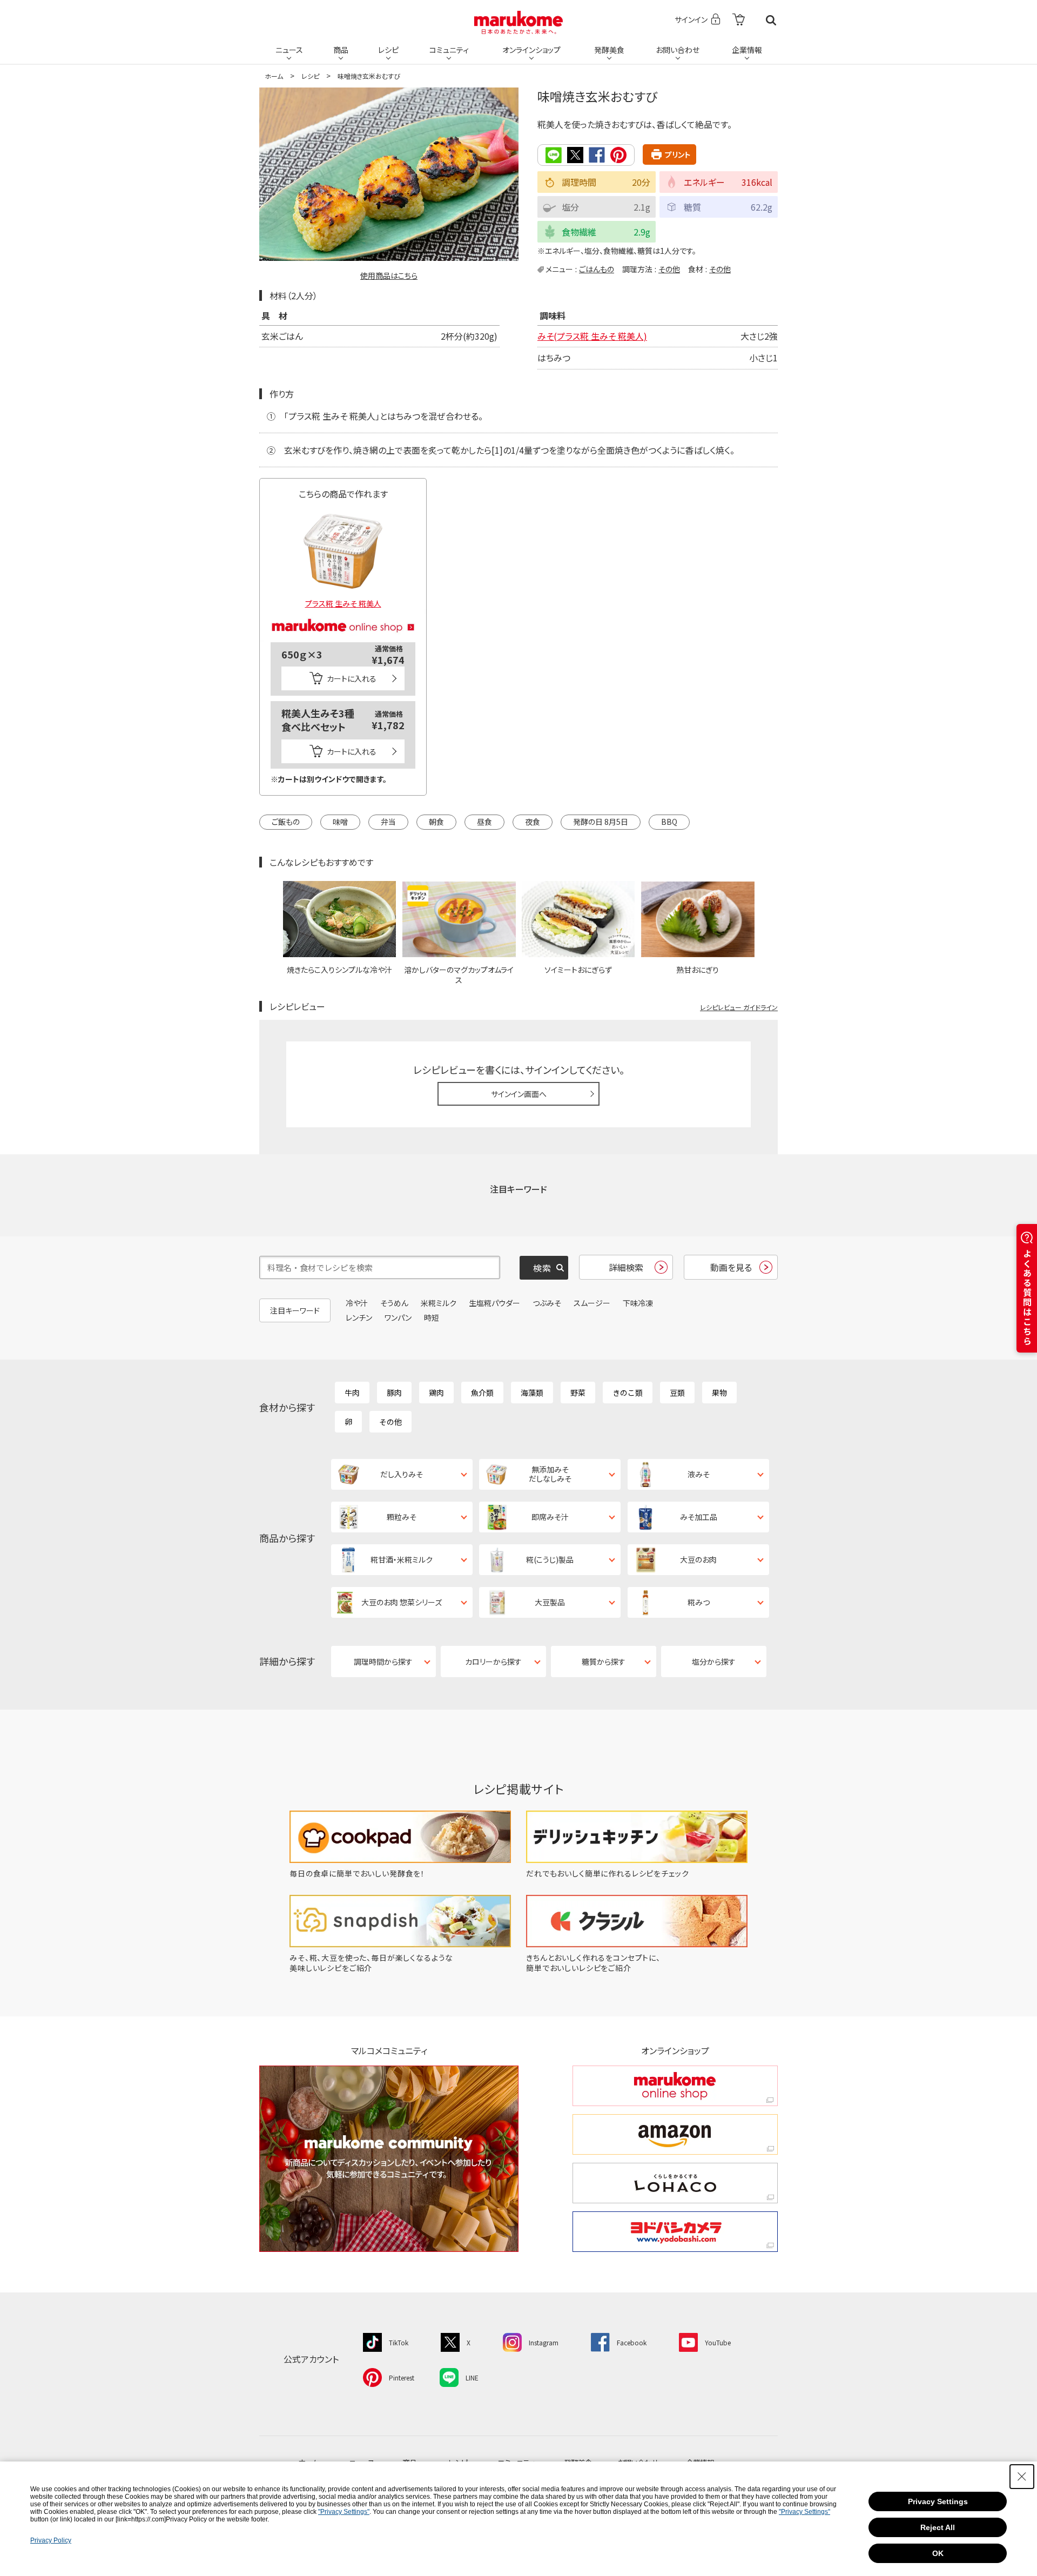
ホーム (274, 76)
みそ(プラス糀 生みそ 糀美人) (592, 336)
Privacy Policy (51, 2540)
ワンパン (398, 1317)
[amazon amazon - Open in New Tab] (675, 2134)
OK (938, 2553)
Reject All (938, 2527)
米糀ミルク (439, 1303)
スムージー (592, 1303)
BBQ (669, 822)
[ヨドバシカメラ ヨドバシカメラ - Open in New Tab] (675, 2232)
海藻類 (532, 1393)
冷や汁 (357, 1303)
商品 (341, 50)
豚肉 (394, 1393)
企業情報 (747, 50)
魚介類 (482, 1393)
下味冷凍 (638, 1303)
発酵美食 (609, 50)
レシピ (388, 50)
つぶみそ (547, 1303)
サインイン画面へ (519, 1094)
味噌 (340, 822)
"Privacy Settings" (344, 2512)
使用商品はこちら (389, 275)
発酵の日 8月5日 (601, 822)
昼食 (484, 822)
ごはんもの (597, 269)
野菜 (578, 1393)
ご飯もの (286, 822)
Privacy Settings (938, 2501)
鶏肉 (436, 1393)
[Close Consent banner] (1022, 2477)
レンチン (359, 1317)
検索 (771, 20)
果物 (719, 1393)
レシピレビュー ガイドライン (739, 1007)
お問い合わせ (678, 50)
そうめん (394, 1303)
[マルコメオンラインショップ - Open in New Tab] (343, 613)
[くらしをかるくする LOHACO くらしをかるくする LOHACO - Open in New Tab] (675, 2183)
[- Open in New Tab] (739, 20)
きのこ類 (628, 1393)
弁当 (388, 822)
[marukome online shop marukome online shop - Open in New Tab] (675, 2086)
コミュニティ (449, 50)
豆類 (677, 1393)
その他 (669, 269)
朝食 (436, 822)
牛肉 (352, 1393)
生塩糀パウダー (494, 1303)
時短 (432, 1317)
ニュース (289, 50)
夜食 (533, 822)
